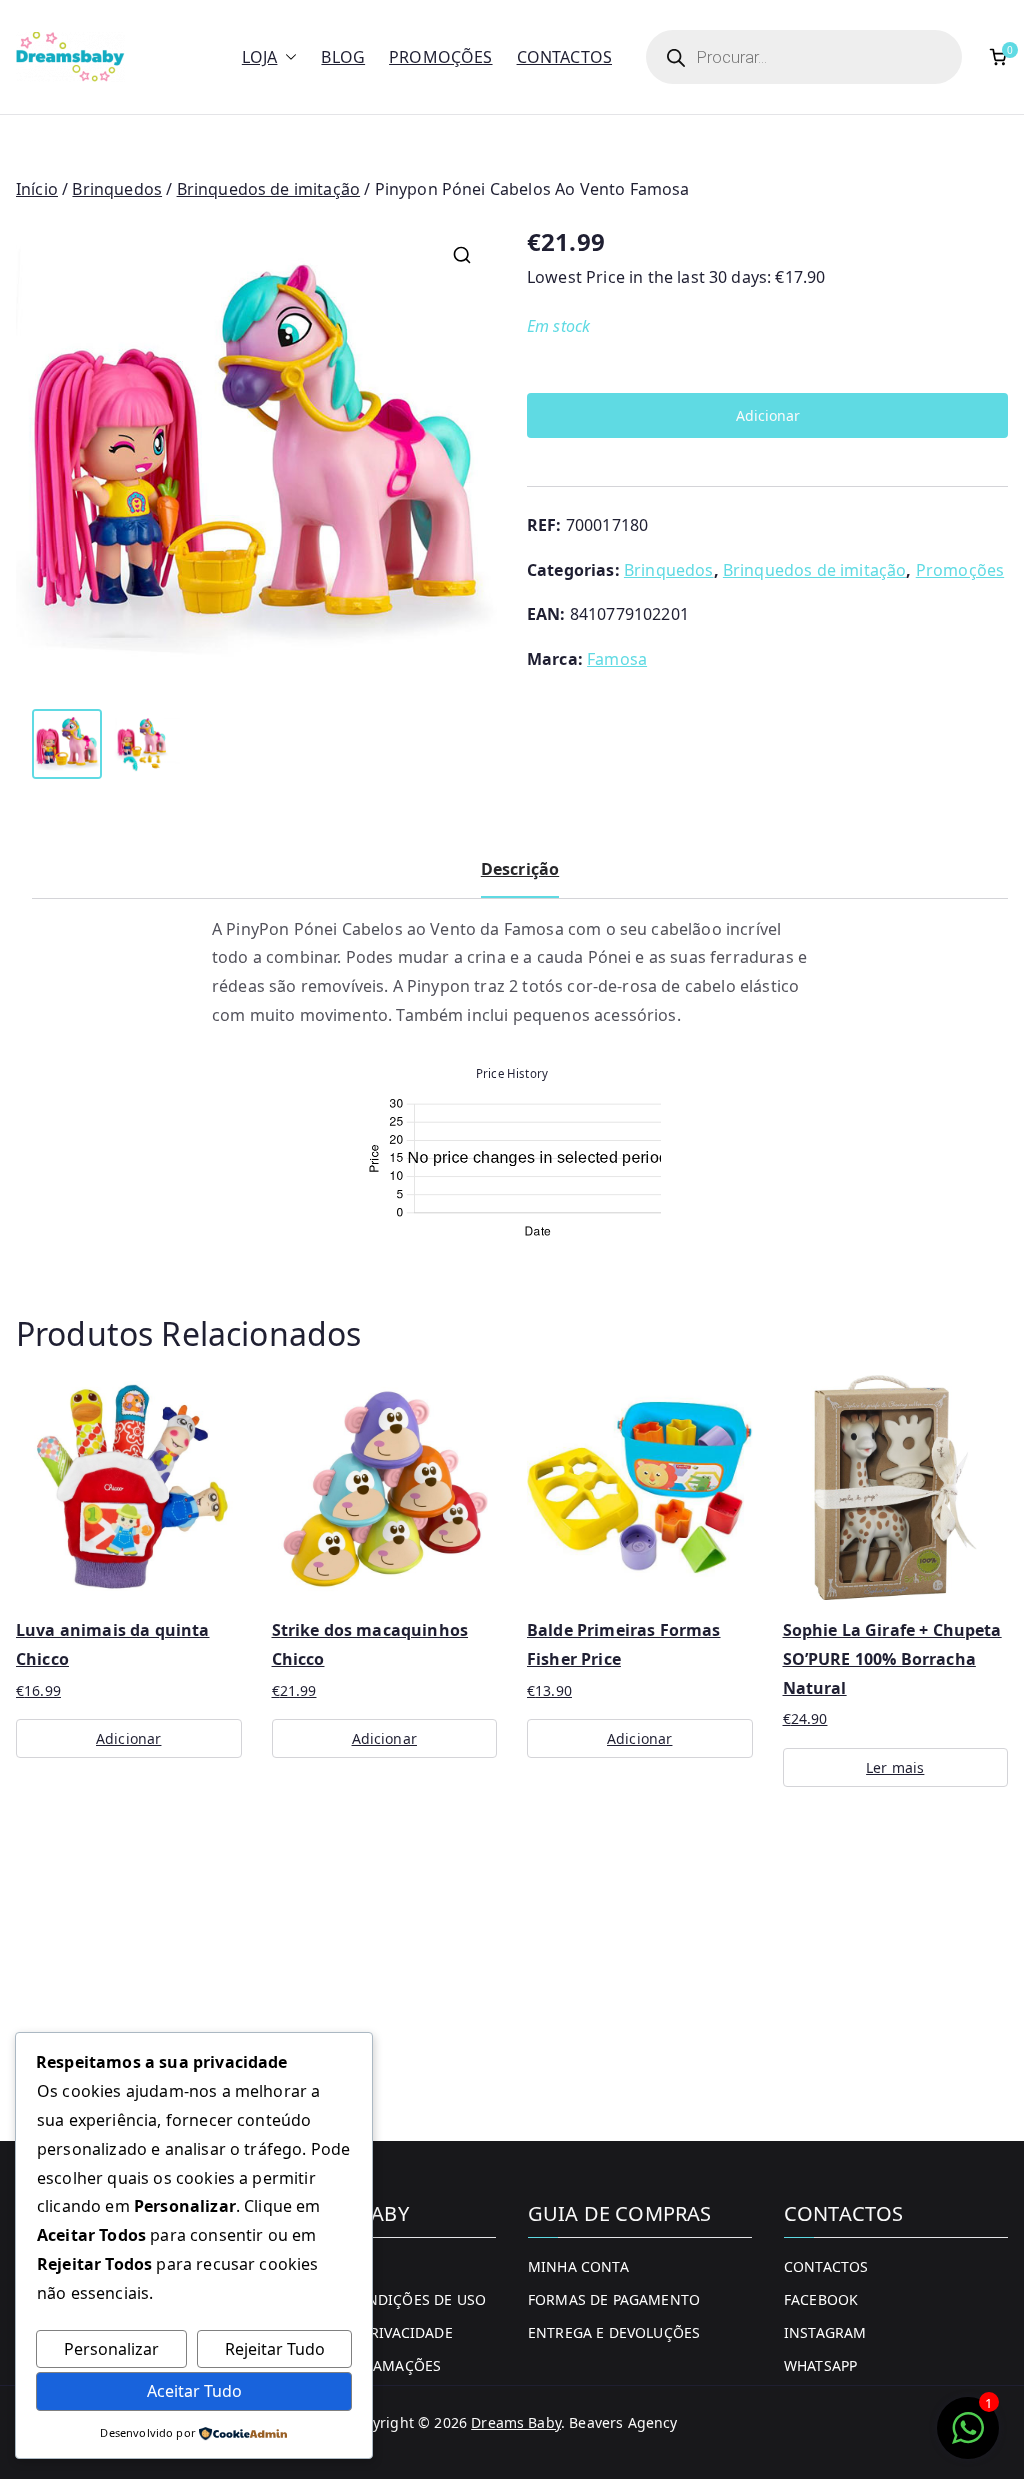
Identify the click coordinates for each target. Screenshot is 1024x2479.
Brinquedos (117, 189)
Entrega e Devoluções (614, 2332)
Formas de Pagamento (614, 2299)
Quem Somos (321, 2266)
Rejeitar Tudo (275, 2349)
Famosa (617, 659)
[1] (968, 2438)
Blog (343, 57)
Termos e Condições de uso (379, 2299)
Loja (260, 57)
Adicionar (768, 415)
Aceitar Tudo (194, 2391)
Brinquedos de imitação (269, 189)
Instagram (825, 2332)
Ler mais (895, 1767)
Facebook (821, 2299)
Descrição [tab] (520, 869)
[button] (287, 57)
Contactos (564, 57)
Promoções (440, 57)
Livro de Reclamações (356, 2365)
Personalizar (111, 2349)
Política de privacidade (362, 2332)
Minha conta (578, 2266)
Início (37, 189)
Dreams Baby (516, 2422)
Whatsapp (820, 2365)
